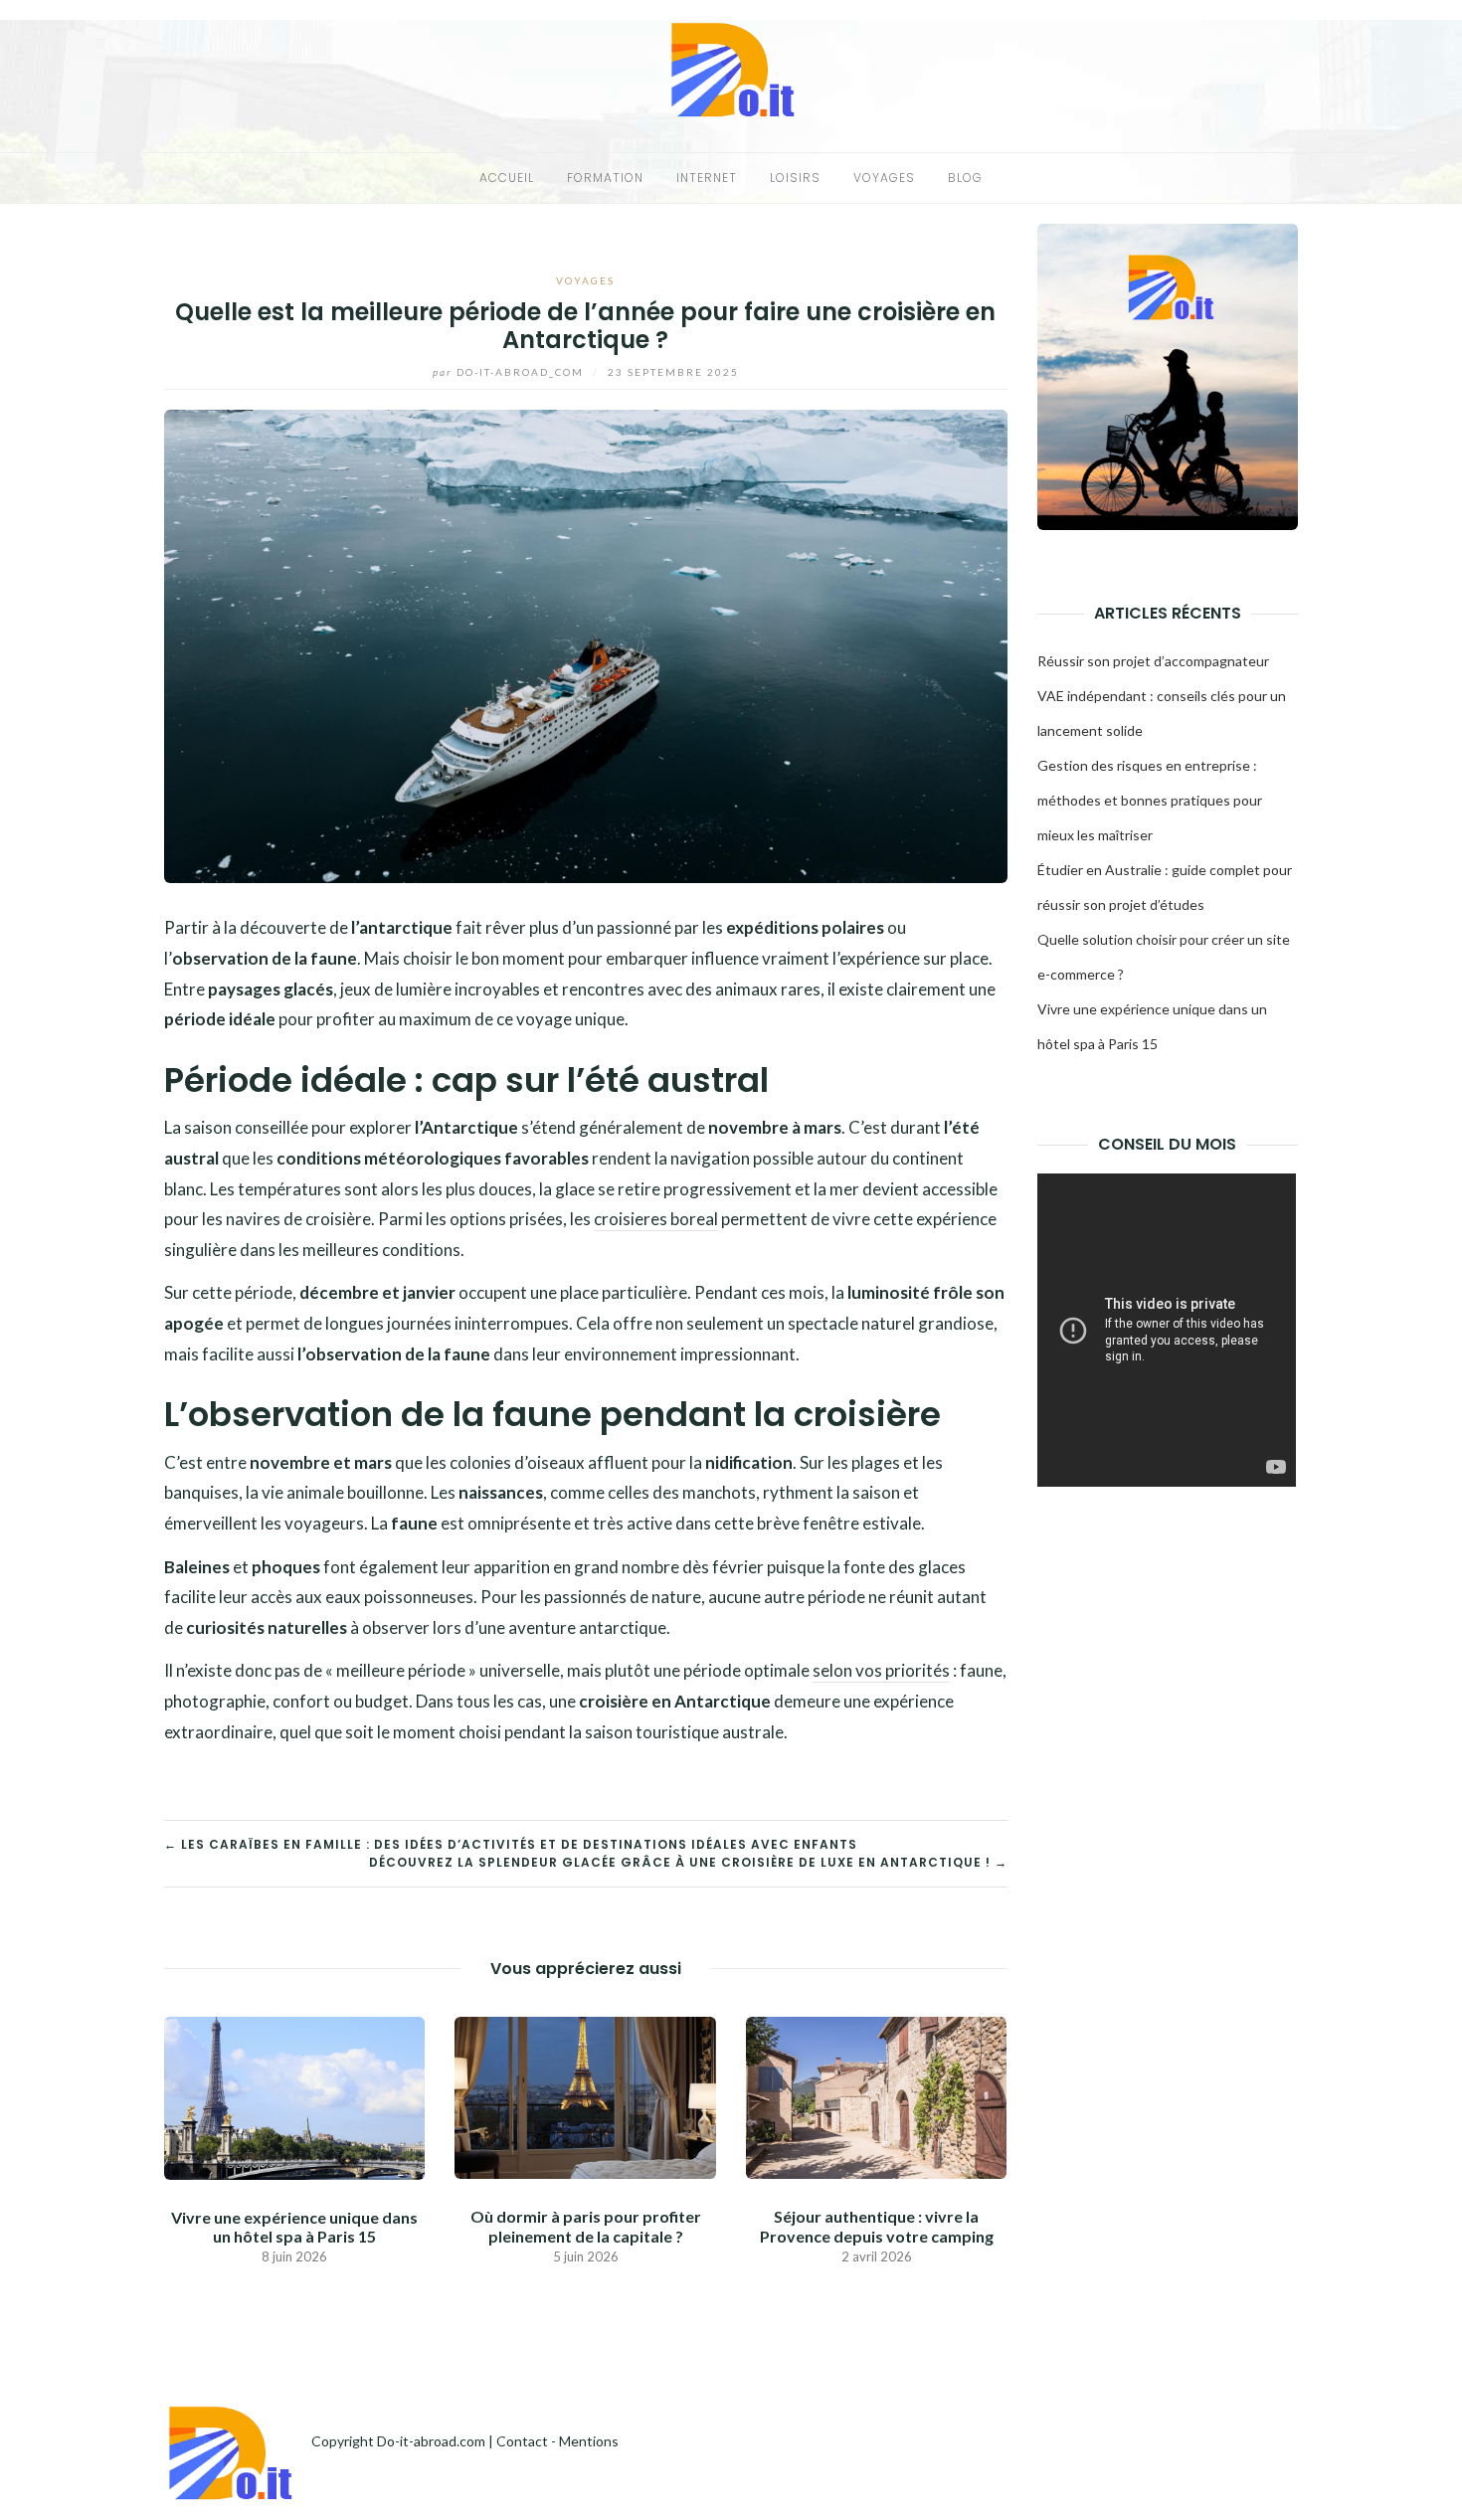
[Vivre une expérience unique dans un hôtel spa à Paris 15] (294, 2096)
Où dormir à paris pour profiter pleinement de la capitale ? (586, 2226)
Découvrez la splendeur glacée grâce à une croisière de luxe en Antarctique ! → (688, 1862)
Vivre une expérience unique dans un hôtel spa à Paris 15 (294, 2227)
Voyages (884, 178)
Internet (707, 178)
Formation (605, 178)
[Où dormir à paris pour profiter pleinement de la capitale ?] (585, 2096)
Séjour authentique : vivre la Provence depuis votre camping (877, 2226)
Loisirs (795, 178)
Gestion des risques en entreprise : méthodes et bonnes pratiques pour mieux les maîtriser (1150, 800)
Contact (522, 2441)
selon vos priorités (881, 1670)
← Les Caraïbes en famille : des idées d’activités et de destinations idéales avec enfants (511, 1844)
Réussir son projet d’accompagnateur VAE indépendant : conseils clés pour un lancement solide (1162, 696)
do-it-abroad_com (510, 372)
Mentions (589, 2441)
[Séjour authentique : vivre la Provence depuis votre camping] (876, 2096)
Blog (965, 178)
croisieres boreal (656, 1219)
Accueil (507, 178)
